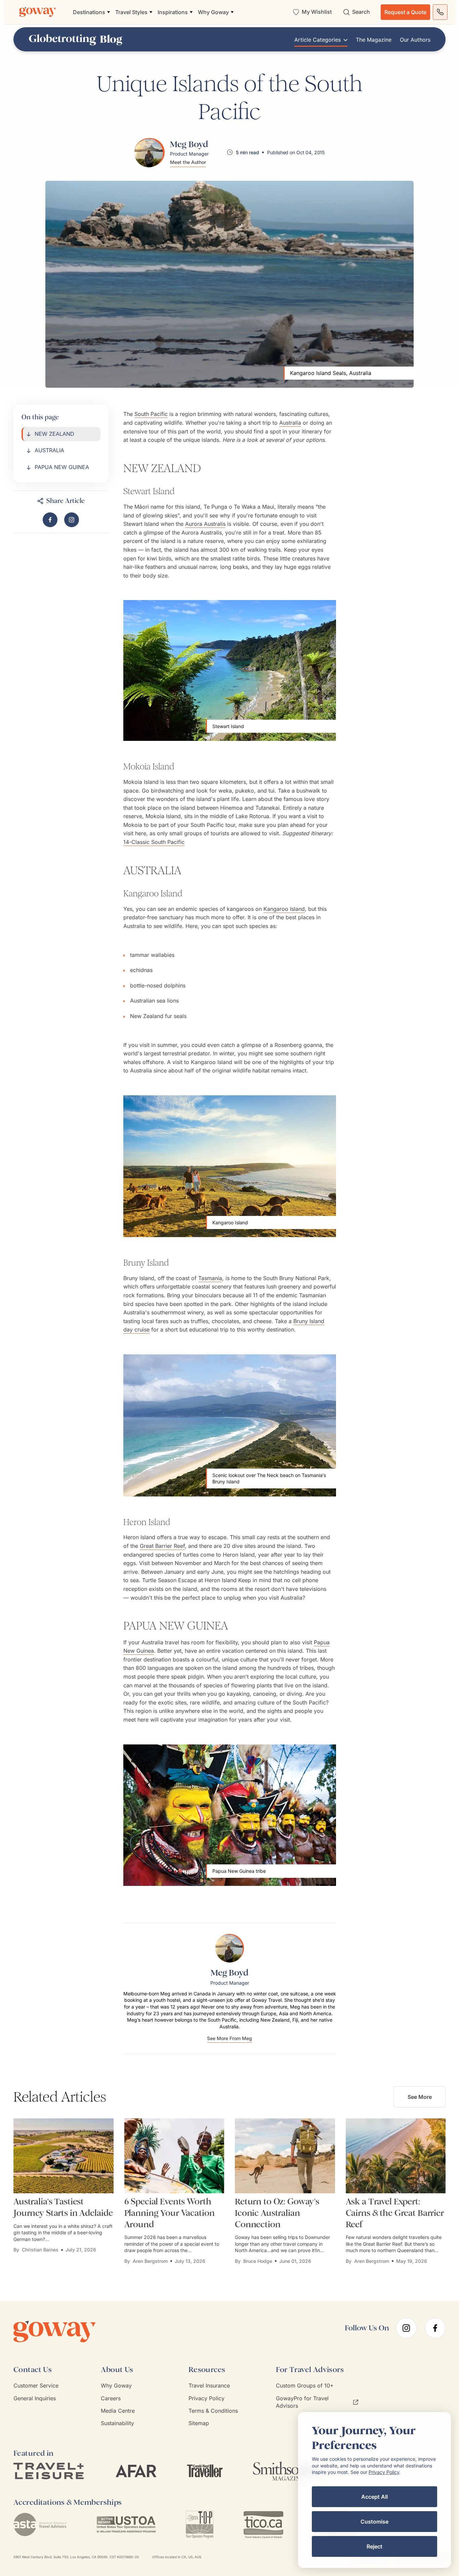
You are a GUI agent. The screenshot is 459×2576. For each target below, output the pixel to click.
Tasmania (210, 1278)
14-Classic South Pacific (154, 842)
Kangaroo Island (284, 909)
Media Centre (118, 2411)
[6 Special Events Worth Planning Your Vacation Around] (174, 2156)
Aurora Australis (205, 524)
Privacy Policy (206, 2398)
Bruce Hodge (258, 2261)
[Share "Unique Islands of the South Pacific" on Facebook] (50, 520)
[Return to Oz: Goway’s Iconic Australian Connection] (285, 2156)
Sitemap (199, 2423)
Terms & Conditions (213, 2411)
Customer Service (36, 2385)
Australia (290, 423)
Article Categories (318, 40)
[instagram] (406, 2328)
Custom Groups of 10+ (305, 2385)
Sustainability (117, 2423)
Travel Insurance (209, 2385)
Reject (374, 2546)
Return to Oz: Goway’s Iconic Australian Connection (277, 2213)
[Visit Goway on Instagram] (72, 520)
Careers (111, 2398)
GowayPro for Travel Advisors (302, 2402)
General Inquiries (35, 2398)
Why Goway (116, 2385)
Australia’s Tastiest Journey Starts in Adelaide (63, 2207)
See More (420, 2097)
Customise (374, 2522)
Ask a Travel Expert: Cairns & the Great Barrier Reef (395, 2213)
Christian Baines (40, 2250)
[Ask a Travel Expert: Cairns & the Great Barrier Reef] (396, 2156)
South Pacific (151, 414)
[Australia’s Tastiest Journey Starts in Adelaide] (64, 2156)
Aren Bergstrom (150, 2261)
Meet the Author (188, 162)
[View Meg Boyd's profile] (150, 152)
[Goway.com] (38, 12)
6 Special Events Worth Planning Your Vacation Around (170, 2213)
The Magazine (374, 40)
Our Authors (415, 40)
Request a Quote (405, 12)
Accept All (374, 2497)
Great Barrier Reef (162, 1546)
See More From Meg (229, 2039)
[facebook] (435, 2328)
